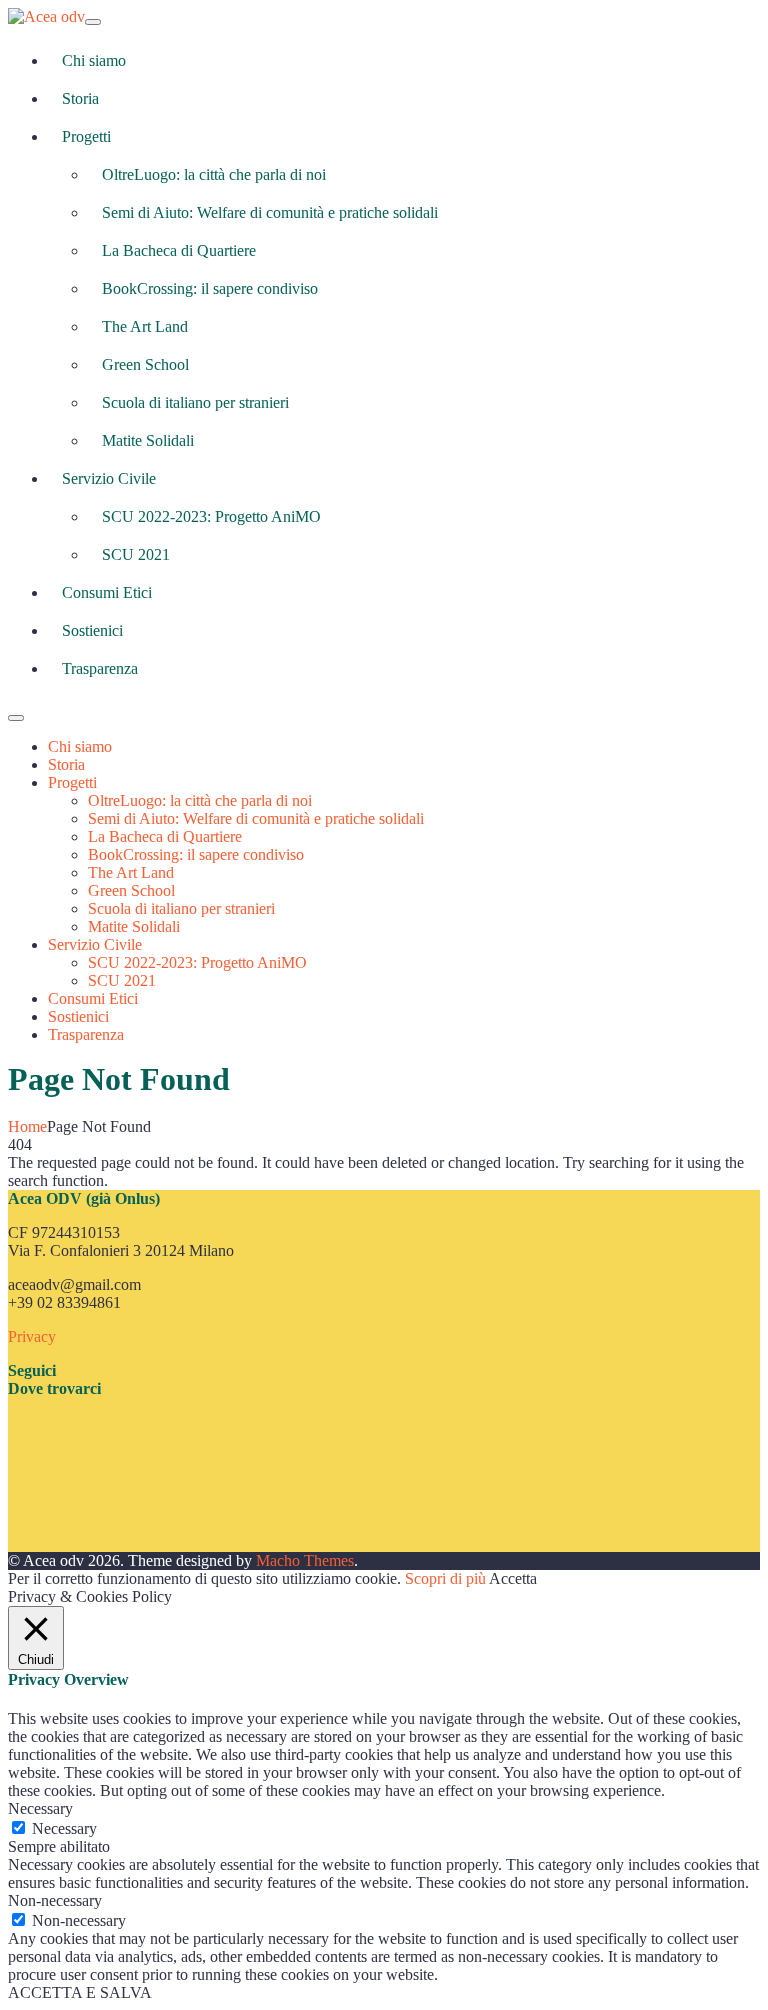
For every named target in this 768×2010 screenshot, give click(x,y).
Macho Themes (305, 1560)
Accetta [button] (513, 1578)
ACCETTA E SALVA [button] (80, 1992)
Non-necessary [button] (55, 1900)
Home (27, 1126)
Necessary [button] (40, 1808)
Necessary (64, 1828)
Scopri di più (445, 1578)
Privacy (32, 1336)
